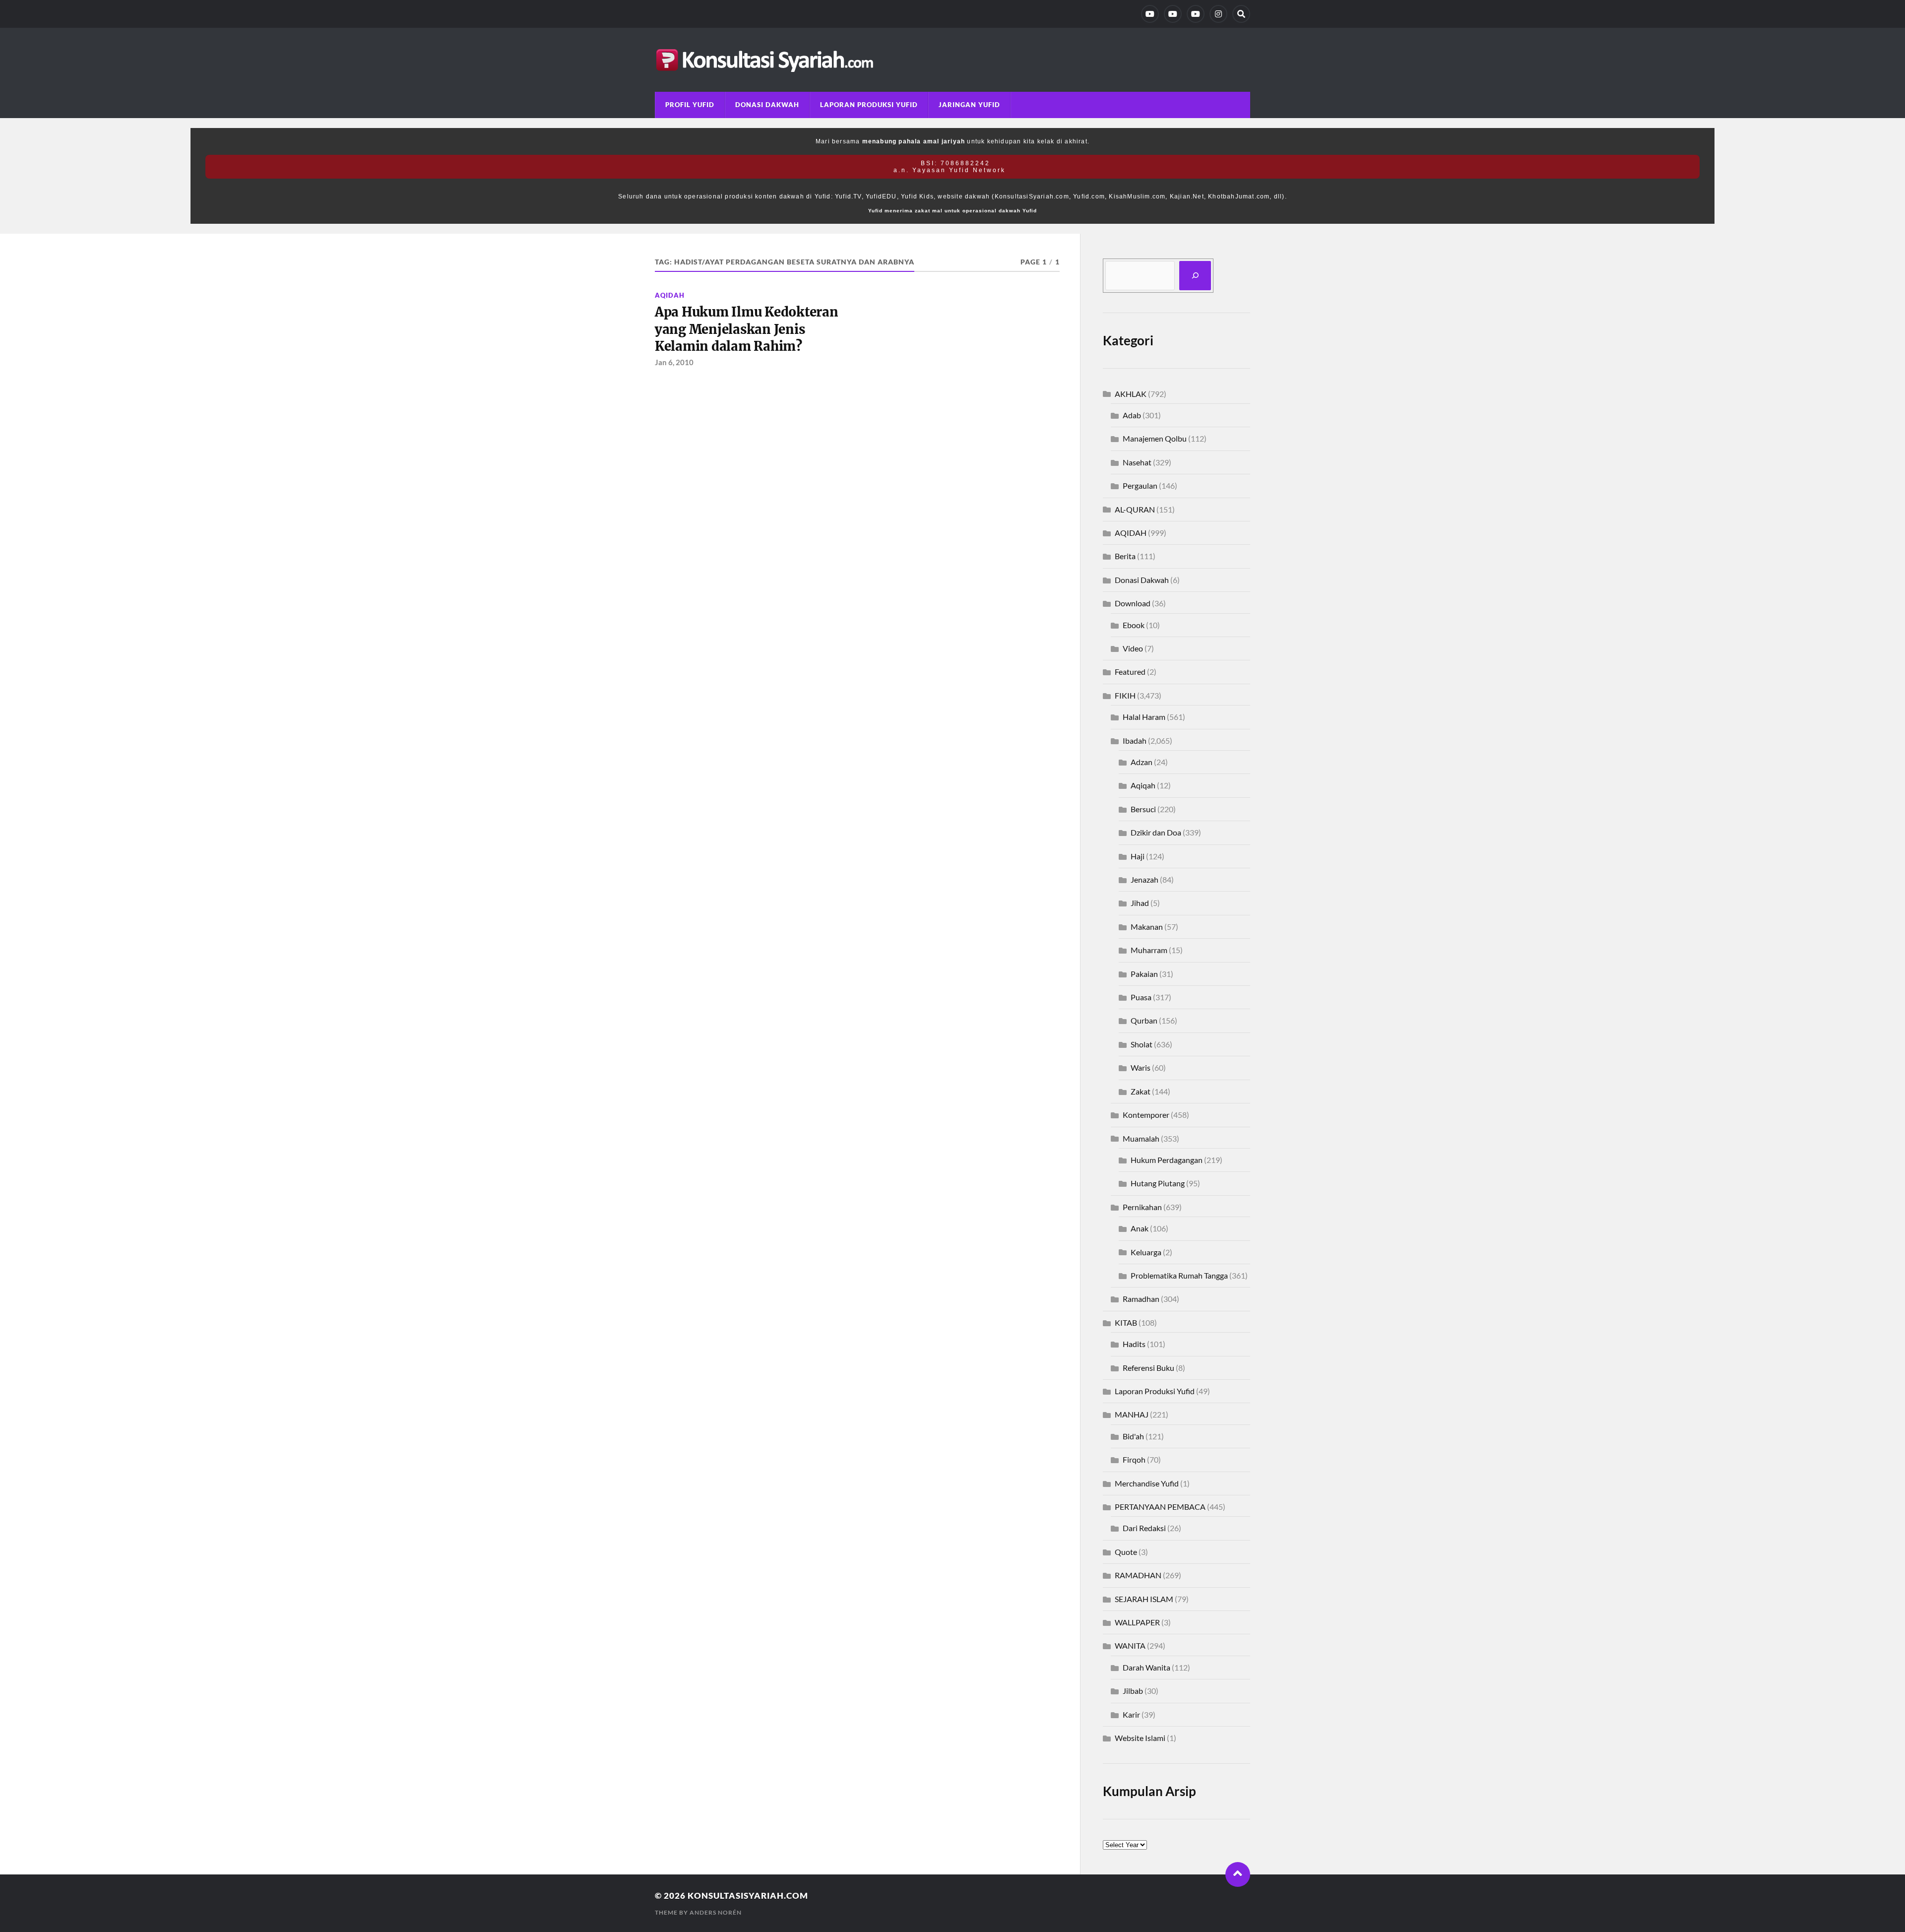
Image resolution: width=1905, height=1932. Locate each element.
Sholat (1142, 1044)
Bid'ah (1133, 1436)
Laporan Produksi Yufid (869, 105)
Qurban (1144, 1020)
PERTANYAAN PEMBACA (1160, 1507)
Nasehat (1137, 462)
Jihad (1140, 903)
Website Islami (1140, 1738)
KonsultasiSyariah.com (748, 1896)
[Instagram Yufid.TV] (1218, 14)
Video (1133, 648)
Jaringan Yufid (969, 105)
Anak (1140, 1228)
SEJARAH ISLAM (1144, 1599)
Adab (1132, 415)
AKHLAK (1131, 394)
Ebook (1134, 625)
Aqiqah (1143, 785)
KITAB (1126, 1322)
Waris (1141, 1067)
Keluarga (1146, 1252)
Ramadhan (1141, 1299)
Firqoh (1134, 1459)
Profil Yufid (690, 105)
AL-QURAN (1135, 509)
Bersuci (1143, 809)
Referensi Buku (1148, 1368)
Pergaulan (1140, 485)
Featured (1130, 672)
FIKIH (1125, 695)
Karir (1131, 1714)
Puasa (1141, 997)
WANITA (1130, 1645)
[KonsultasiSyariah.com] (952, 60)
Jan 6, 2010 (674, 362)
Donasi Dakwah (767, 105)
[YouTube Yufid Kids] (1196, 14)
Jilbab (1133, 1691)
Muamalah (1141, 1138)
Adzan (1142, 762)
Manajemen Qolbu (1155, 438)
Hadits (1134, 1344)
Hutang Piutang (1158, 1183)
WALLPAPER (1137, 1622)
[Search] (1241, 14)
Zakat (1141, 1091)
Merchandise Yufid (1147, 1483)
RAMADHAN (1138, 1575)
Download (1133, 603)
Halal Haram (1144, 717)
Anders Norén (716, 1912)
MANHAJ (1132, 1414)
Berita (1125, 556)
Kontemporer (1146, 1115)
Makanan (1147, 927)
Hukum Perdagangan (1167, 1160)
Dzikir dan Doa (1156, 832)
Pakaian (1144, 974)
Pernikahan (1142, 1207)
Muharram (1149, 950)
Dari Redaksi (1144, 1528)
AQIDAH (670, 295)
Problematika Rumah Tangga (1179, 1275)
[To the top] (1238, 1874)
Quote (1126, 1552)
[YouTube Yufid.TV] (1150, 14)
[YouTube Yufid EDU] (1173, 14)
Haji (1138, 856)
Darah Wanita (1146, 1667)
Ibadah (1135, 741)
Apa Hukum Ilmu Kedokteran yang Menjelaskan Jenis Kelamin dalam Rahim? (747, 329)
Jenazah (1144, 879)
